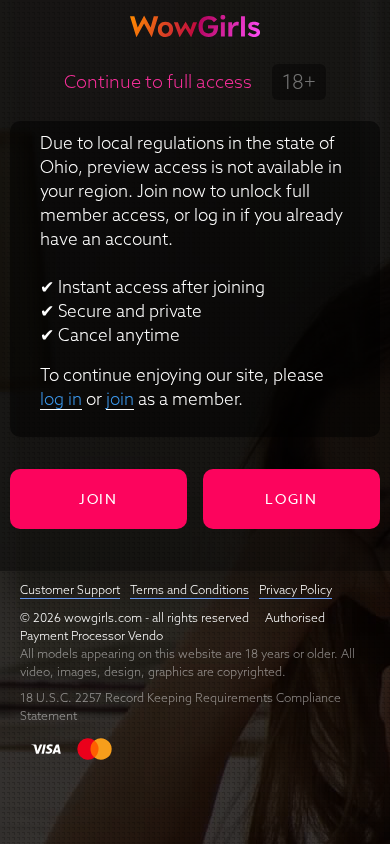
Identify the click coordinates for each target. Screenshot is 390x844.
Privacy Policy (295, 589)
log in (61, 398)
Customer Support (70, 589)
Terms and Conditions (189, 589)
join (120, 398)
